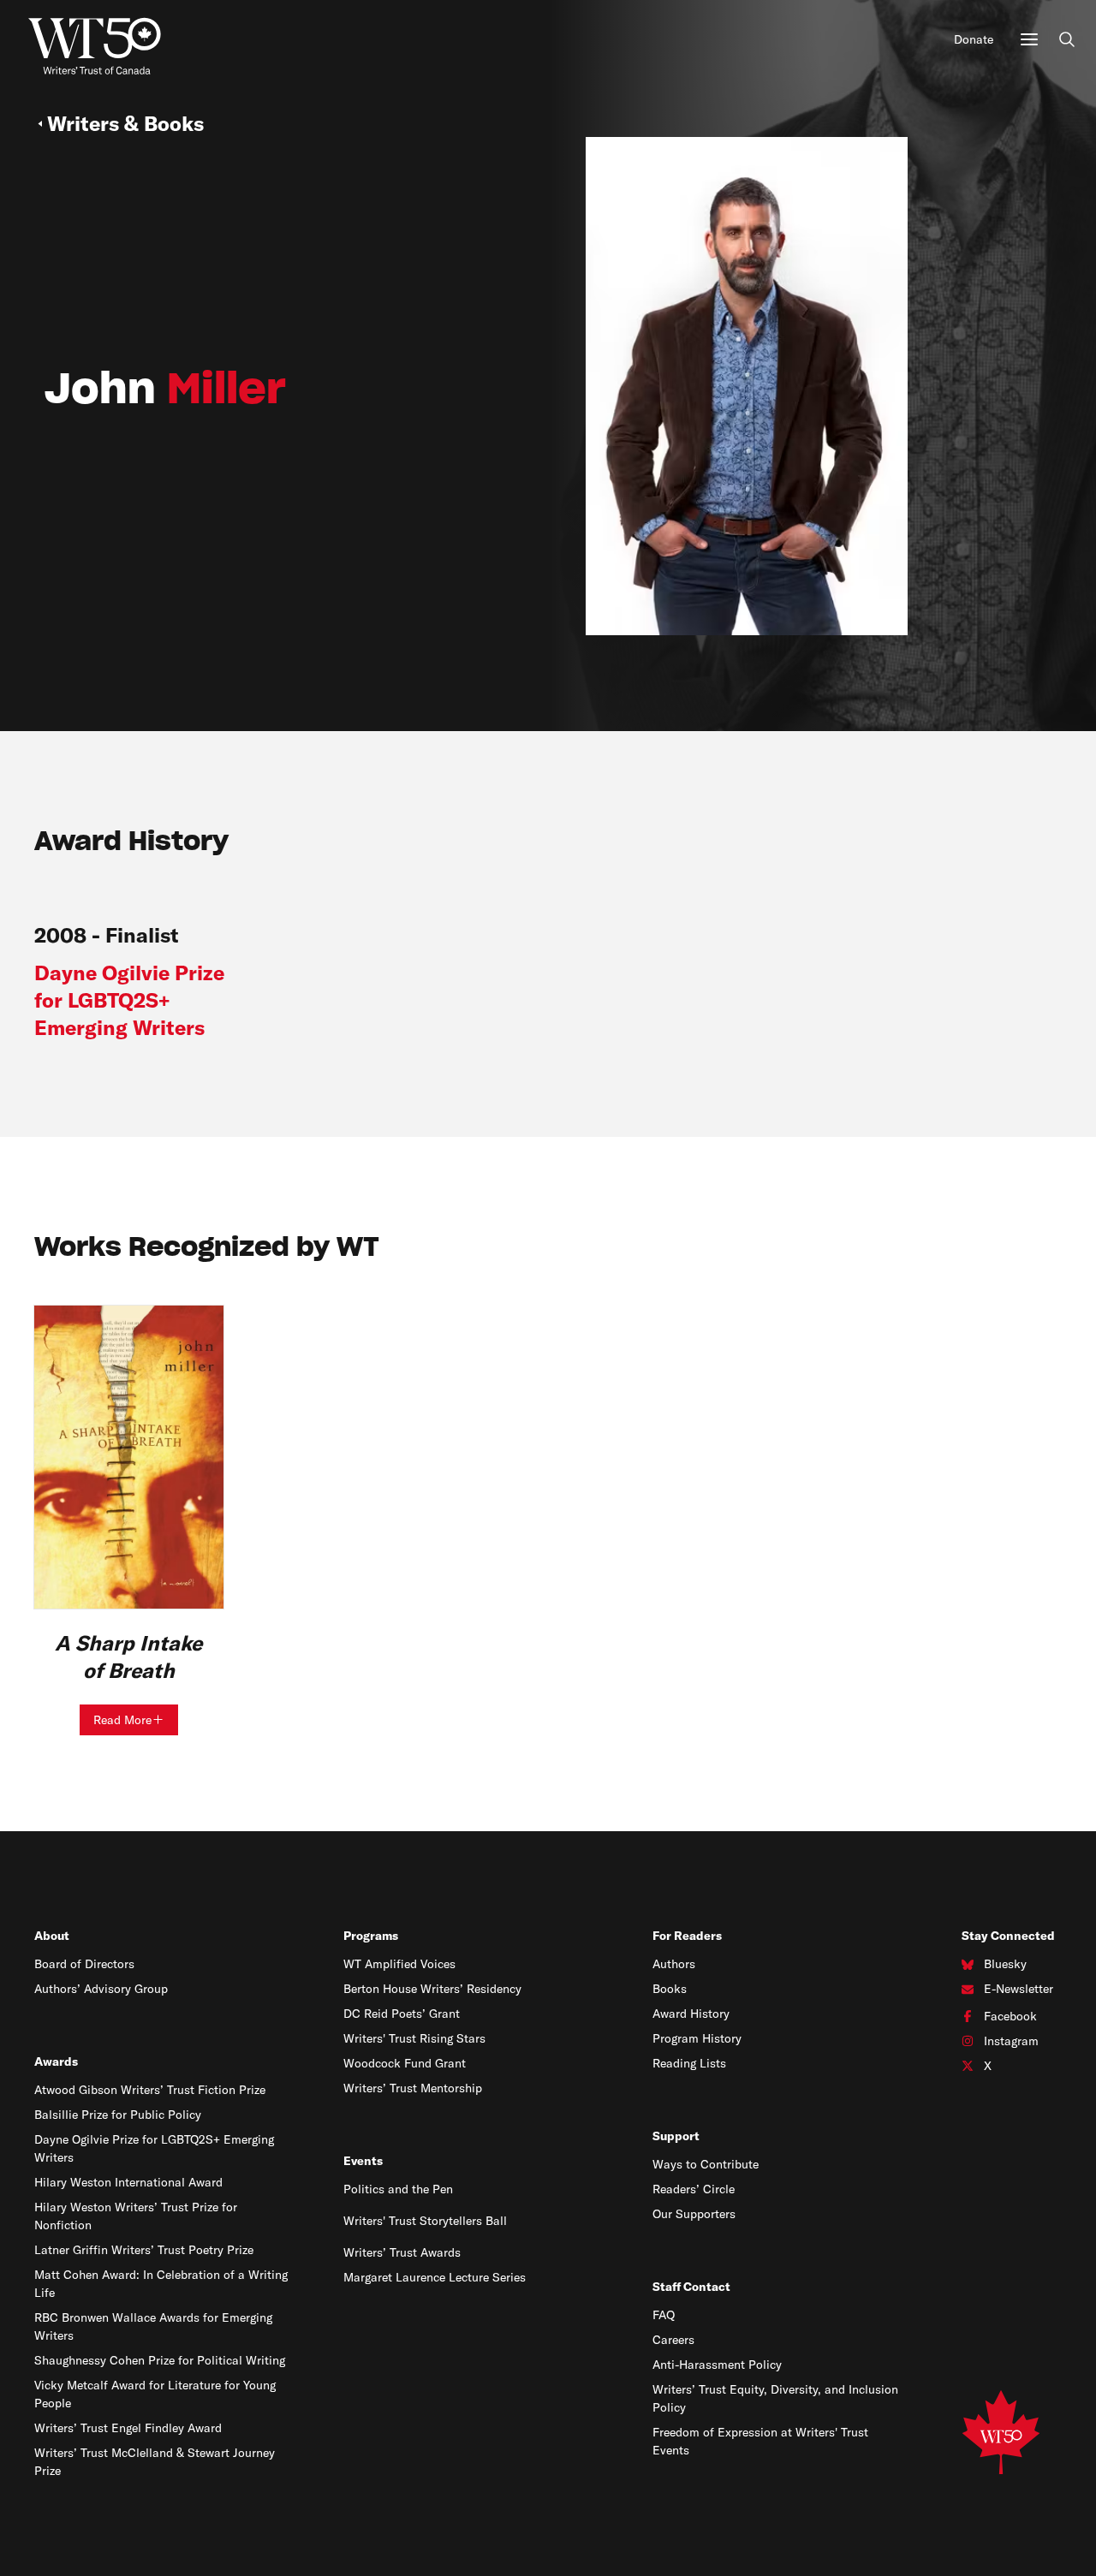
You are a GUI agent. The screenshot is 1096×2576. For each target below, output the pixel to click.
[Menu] (1029, 39)
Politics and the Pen (398, 2189)
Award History (691, 2014)
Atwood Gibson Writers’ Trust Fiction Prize (150, 2090)
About (52, 1936)
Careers (673, 2340)
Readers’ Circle (694, 2189)
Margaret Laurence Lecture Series (435, 2277)
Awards (56, 2061)
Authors (674, 1964)
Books (670, 1989)
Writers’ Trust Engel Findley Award (128, 2428)
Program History (697, 2038)
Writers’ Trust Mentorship (413, 2088)
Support (676, 2136)
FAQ (664, 2315)
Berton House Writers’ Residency (432, 1989)
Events (363, 2161)
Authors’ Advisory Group (101, 1989)
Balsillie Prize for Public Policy (118, 2115)
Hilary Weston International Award (128, 2182)
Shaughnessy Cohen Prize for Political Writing (160, 2360)
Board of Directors (84, 1964)
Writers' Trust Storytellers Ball (425, 2221)
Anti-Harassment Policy (717, 2365)
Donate (974, 39)
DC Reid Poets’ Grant (402, 2014)
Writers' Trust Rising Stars (414, 2038)
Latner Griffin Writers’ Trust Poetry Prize (144, 2250)
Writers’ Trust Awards (402, 2252)
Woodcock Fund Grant (405, 2063)
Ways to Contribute (706, 2164)
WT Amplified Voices (399, 1964)
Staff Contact (691, 2287)
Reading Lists (689, 2063)
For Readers (687, 1936)
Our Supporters (694, 2214)
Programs (371, 1936)
